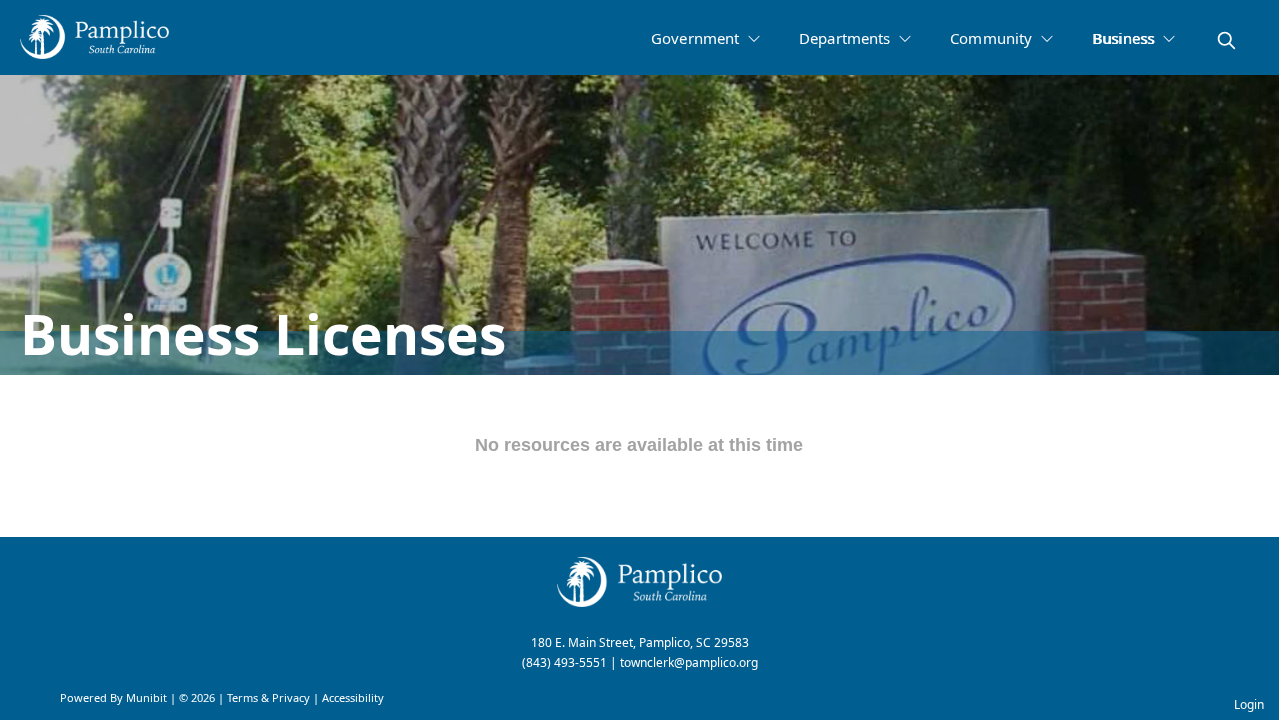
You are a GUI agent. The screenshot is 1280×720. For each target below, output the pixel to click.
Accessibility (353, 697)
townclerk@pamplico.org (689, 662)
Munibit (146, 697)
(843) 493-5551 (564, 662)
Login (1249, 704)
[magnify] (1226, 40)
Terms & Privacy (268, 697)
